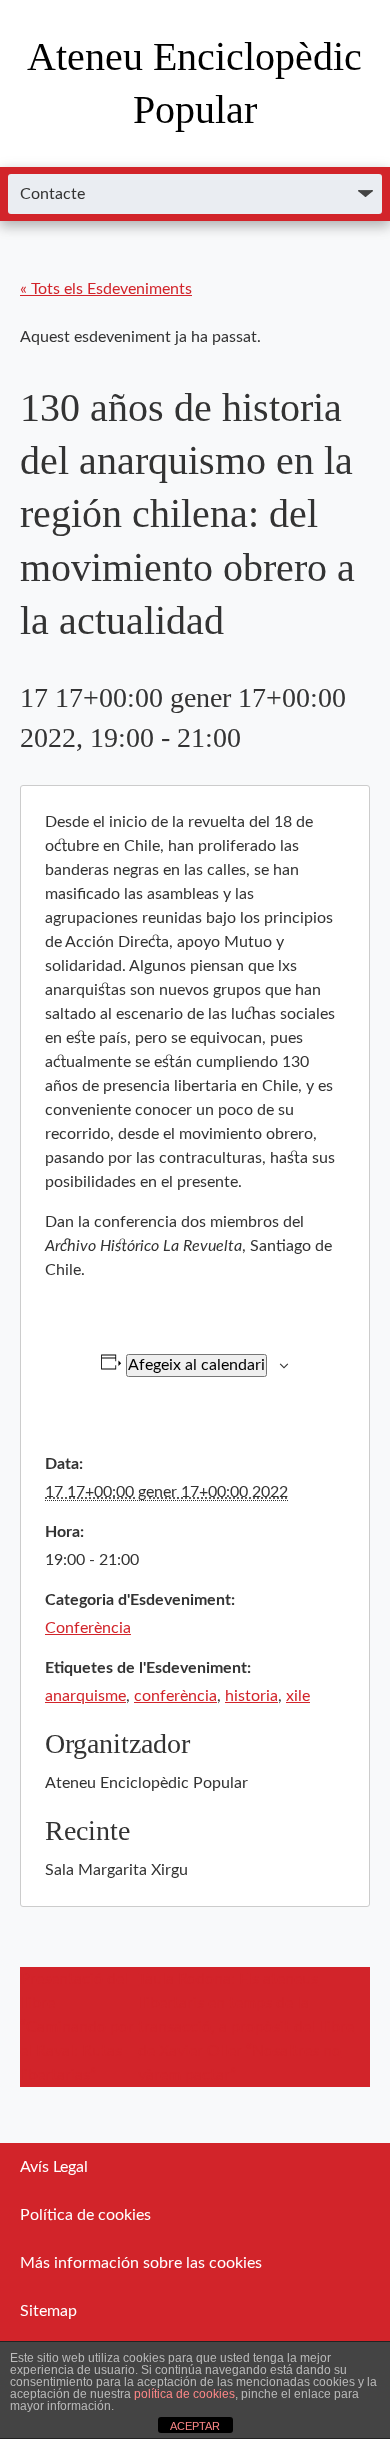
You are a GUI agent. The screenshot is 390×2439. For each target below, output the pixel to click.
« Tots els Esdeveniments (106, 289)
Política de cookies (85, 2215)
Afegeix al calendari (196, 1365)
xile (298, 1696)
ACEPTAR (195, 2426)
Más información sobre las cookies (141, 2263)
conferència (175, 1696)
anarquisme (85, 1696)
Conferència (88, 1628)
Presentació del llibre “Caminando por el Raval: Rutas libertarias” (77, 2027)
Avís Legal (54, 2167)
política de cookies (184, 2394)
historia (251, 1696)
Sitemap (48, 2311)
